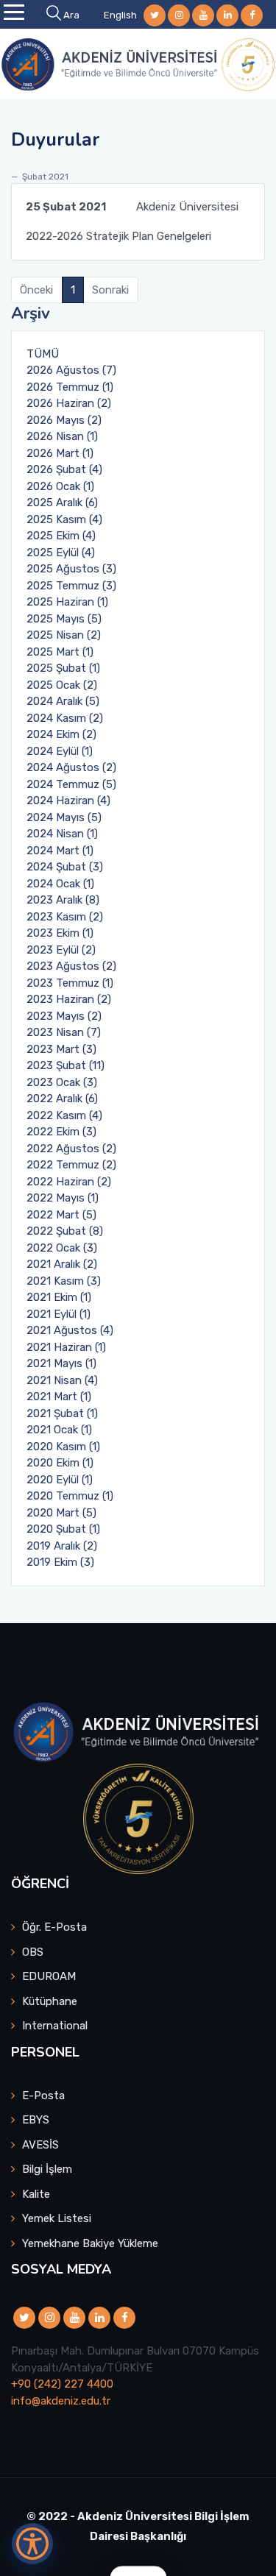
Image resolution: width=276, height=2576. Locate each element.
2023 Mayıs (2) (64, 1016)
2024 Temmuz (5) (71, 784)
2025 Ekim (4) (61, 536)
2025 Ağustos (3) (71, 569)
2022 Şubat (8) (65, 1231)
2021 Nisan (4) (62, 1380)
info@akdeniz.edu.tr (61, 2401)
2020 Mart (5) (61, 1513)
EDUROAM (49, 1976)
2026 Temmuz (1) (70, 387)
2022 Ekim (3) (61, 1132)
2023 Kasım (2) (65, 917)
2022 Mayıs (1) (63, 1198)
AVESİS (40, 2145)
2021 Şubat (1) (62, 1413)
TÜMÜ (43, 354)
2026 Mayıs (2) (64, 420)
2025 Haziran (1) (67, 602)
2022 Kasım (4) (64, 1115)
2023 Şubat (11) (66, 1065)
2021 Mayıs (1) (61, 1363)
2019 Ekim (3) (60, 1562)
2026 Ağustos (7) (71, 370)
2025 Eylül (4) (61, 553)
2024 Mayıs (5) (64, 817)
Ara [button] (71, 15)
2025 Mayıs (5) (64, 619)
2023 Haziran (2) (69, 999)
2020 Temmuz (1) (70, 1496)
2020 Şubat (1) (63, 1529)
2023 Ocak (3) (62, 1082)
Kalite (36, 2194)
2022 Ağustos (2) (71, 1149)
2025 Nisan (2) (64, 635)
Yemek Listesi (57, 2218)
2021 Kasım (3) (64, 1281)
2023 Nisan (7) (64, 1032)
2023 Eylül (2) (61, 950)
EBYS (36, 2120)
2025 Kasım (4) (64, 519)
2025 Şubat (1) (63, 668)
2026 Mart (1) (60, 453)
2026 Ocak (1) (60, 486)
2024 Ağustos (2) (71, 767)
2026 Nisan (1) (62, 436)
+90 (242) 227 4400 (62, 2384)
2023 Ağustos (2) (71, 966)
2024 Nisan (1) (62, 834)
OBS (33, 1952)
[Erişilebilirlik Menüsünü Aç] (32, 2544)
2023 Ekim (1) (60, 933)
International (55, 2026)
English (120, 15)
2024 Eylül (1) (60, 751)
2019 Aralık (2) (62, 1546)
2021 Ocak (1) (59, 1430)
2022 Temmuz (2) (71, 1165)
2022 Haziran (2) (69, 1182)
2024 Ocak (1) (60, 884)
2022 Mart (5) (61, 1215)
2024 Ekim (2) (61, 734)
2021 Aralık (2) (62, 1264)
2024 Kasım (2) (65, 718)
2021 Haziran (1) (66, 1347)
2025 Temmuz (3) (71, 586)
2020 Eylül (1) (60, 1480)
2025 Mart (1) (60, 652)
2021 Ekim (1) (59, 1297)
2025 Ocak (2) (62, 685)
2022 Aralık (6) (62, 1099)
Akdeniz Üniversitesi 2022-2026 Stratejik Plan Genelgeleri (132, 221)
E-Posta (43, 2096)
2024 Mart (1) (60, 851)
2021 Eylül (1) (59, 1314)
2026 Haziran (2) (69, 403)
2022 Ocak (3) (62, 1248)
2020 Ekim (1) (60, 1463)
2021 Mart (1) (59, 1397)
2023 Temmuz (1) (70, 983)
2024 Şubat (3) (65, 867)
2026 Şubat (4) (64, 469)
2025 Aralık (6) (62, 503)
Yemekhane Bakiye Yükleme (90, 2243)
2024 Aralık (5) (63, 701)
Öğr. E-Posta (54, 1927)
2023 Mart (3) (61, 1049)
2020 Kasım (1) (63, 1447)
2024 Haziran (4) (68, 801)
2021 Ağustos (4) (70, 1330)
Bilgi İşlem (47, 2169)
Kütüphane (50, 2001)
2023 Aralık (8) (63, 900)
